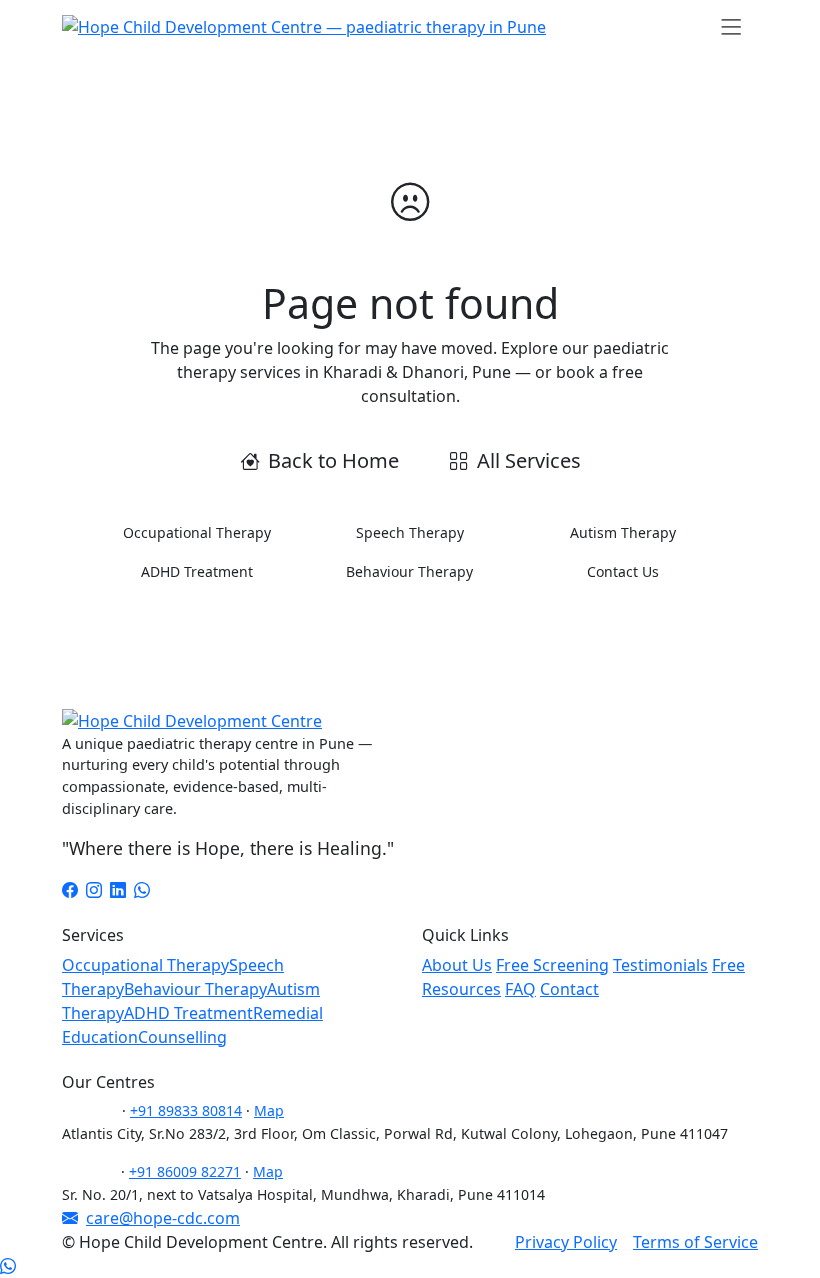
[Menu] (731, 26)
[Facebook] (70, 890)
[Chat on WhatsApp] (8, 1266)
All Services (529, 460)
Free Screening (552, 965)
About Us (457, 965)
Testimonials (660, 965)
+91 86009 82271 (185, 1171)
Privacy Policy (566, 1242)
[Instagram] (94, 890)
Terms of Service (695, 1242)
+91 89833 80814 (186, 1110)
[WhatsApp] (142, 890)
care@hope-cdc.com (163, 1218)
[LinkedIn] (118, 890)
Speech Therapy (410, 532)
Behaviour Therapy (409, 571)
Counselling (182, 1037)
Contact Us (623, 571)
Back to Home (333, 460)
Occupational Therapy (197, 532)
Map (269, 1110)
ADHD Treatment (197, 571)
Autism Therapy (623, 532)
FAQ (520, 989)
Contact (569, 989)
